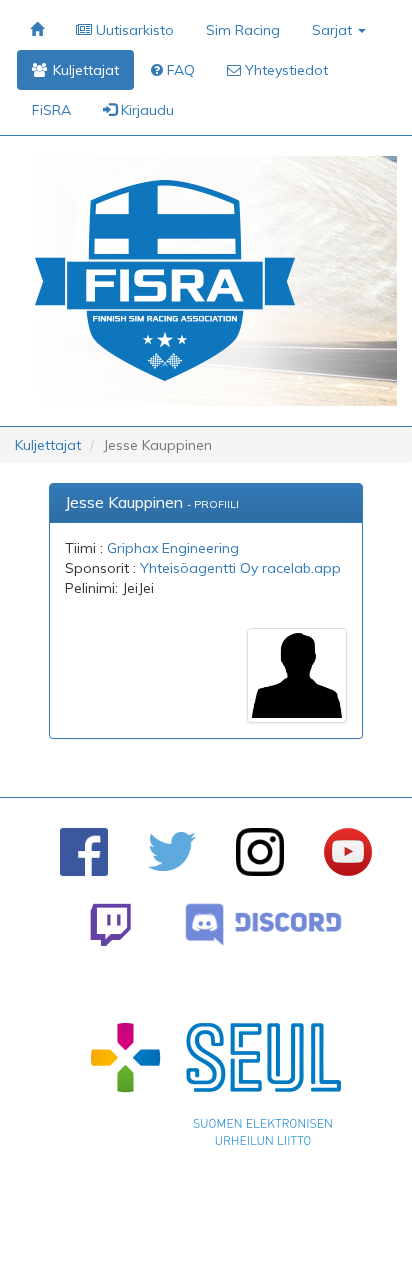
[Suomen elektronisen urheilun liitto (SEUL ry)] (216, 1089)
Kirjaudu (145, 110)
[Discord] (263, 924)
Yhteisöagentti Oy (201, 568)
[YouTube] (348, 852)
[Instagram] (260, 852)
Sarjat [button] (334, 30)
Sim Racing (243, 30)
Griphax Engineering (173, 548)
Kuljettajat (48, 445)
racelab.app (301, 568)
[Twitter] (172, 851)
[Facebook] (84, 852)
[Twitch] (110, 924)
